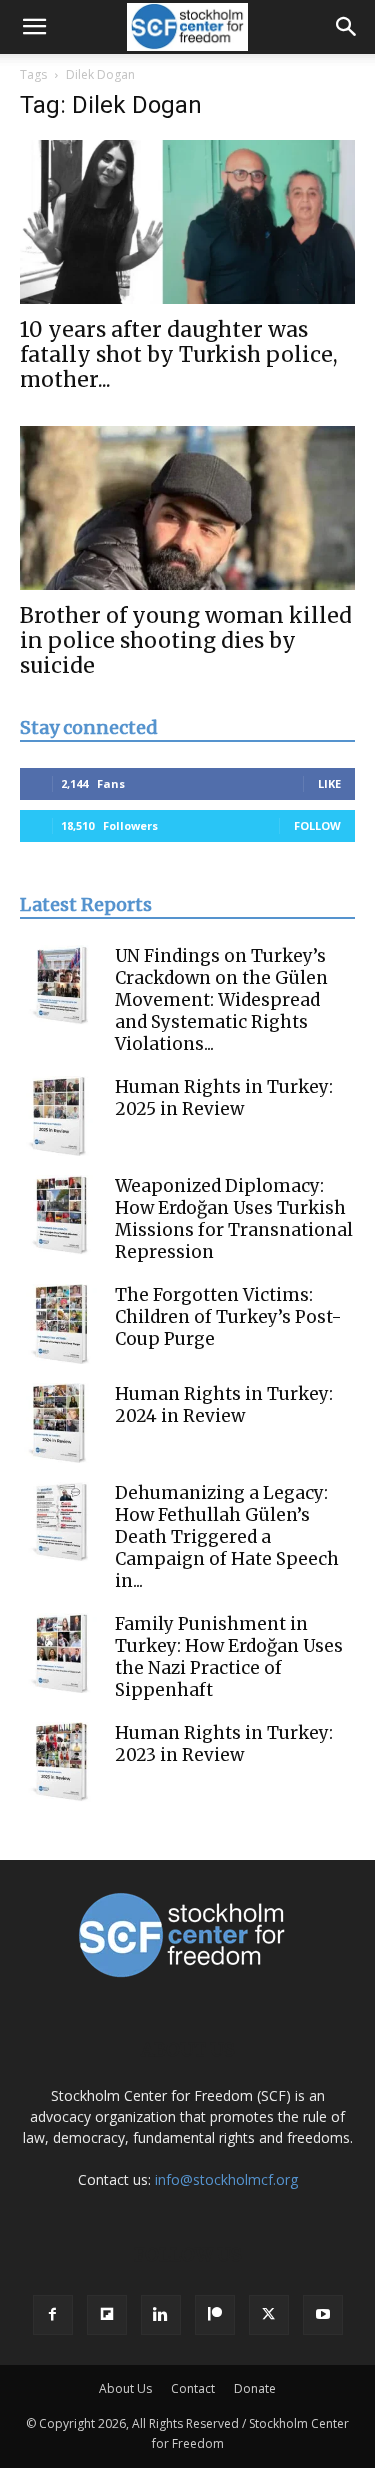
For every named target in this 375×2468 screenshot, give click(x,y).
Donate (255, 2388)
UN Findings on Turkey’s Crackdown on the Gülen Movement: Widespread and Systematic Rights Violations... (221, 1000)
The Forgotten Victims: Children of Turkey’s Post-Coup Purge (228, 1317)
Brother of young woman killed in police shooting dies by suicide (186, 640)
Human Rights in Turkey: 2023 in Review (224, 1744)
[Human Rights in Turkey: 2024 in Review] (60, 1423)
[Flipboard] (107, 2315)
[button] (34, 27)
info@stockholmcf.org (226, 2179)
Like (329, 783)
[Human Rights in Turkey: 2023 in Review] (60, 1762)
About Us (125, 2388)
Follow (317, 825)
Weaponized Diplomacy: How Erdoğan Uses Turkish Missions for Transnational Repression (234, 1219)
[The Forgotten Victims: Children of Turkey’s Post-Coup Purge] (60, 1324)
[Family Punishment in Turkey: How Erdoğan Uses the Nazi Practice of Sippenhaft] (60, 1653)
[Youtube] (323, 2315)
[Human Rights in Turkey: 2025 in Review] (60, 1116)
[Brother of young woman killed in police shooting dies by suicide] (187, 508)
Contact (193, 2388)
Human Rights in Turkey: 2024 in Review (224, 1405)
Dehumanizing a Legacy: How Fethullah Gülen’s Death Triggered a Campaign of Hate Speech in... (227, 1537)
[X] (269, 2315)
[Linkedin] (161, 2315)
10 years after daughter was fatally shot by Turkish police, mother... (179, 354)
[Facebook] (53, 2315)
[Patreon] (215, 2315)
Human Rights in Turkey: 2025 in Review (224, 1098)
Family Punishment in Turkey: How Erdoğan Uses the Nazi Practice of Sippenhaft (229, 1657)
